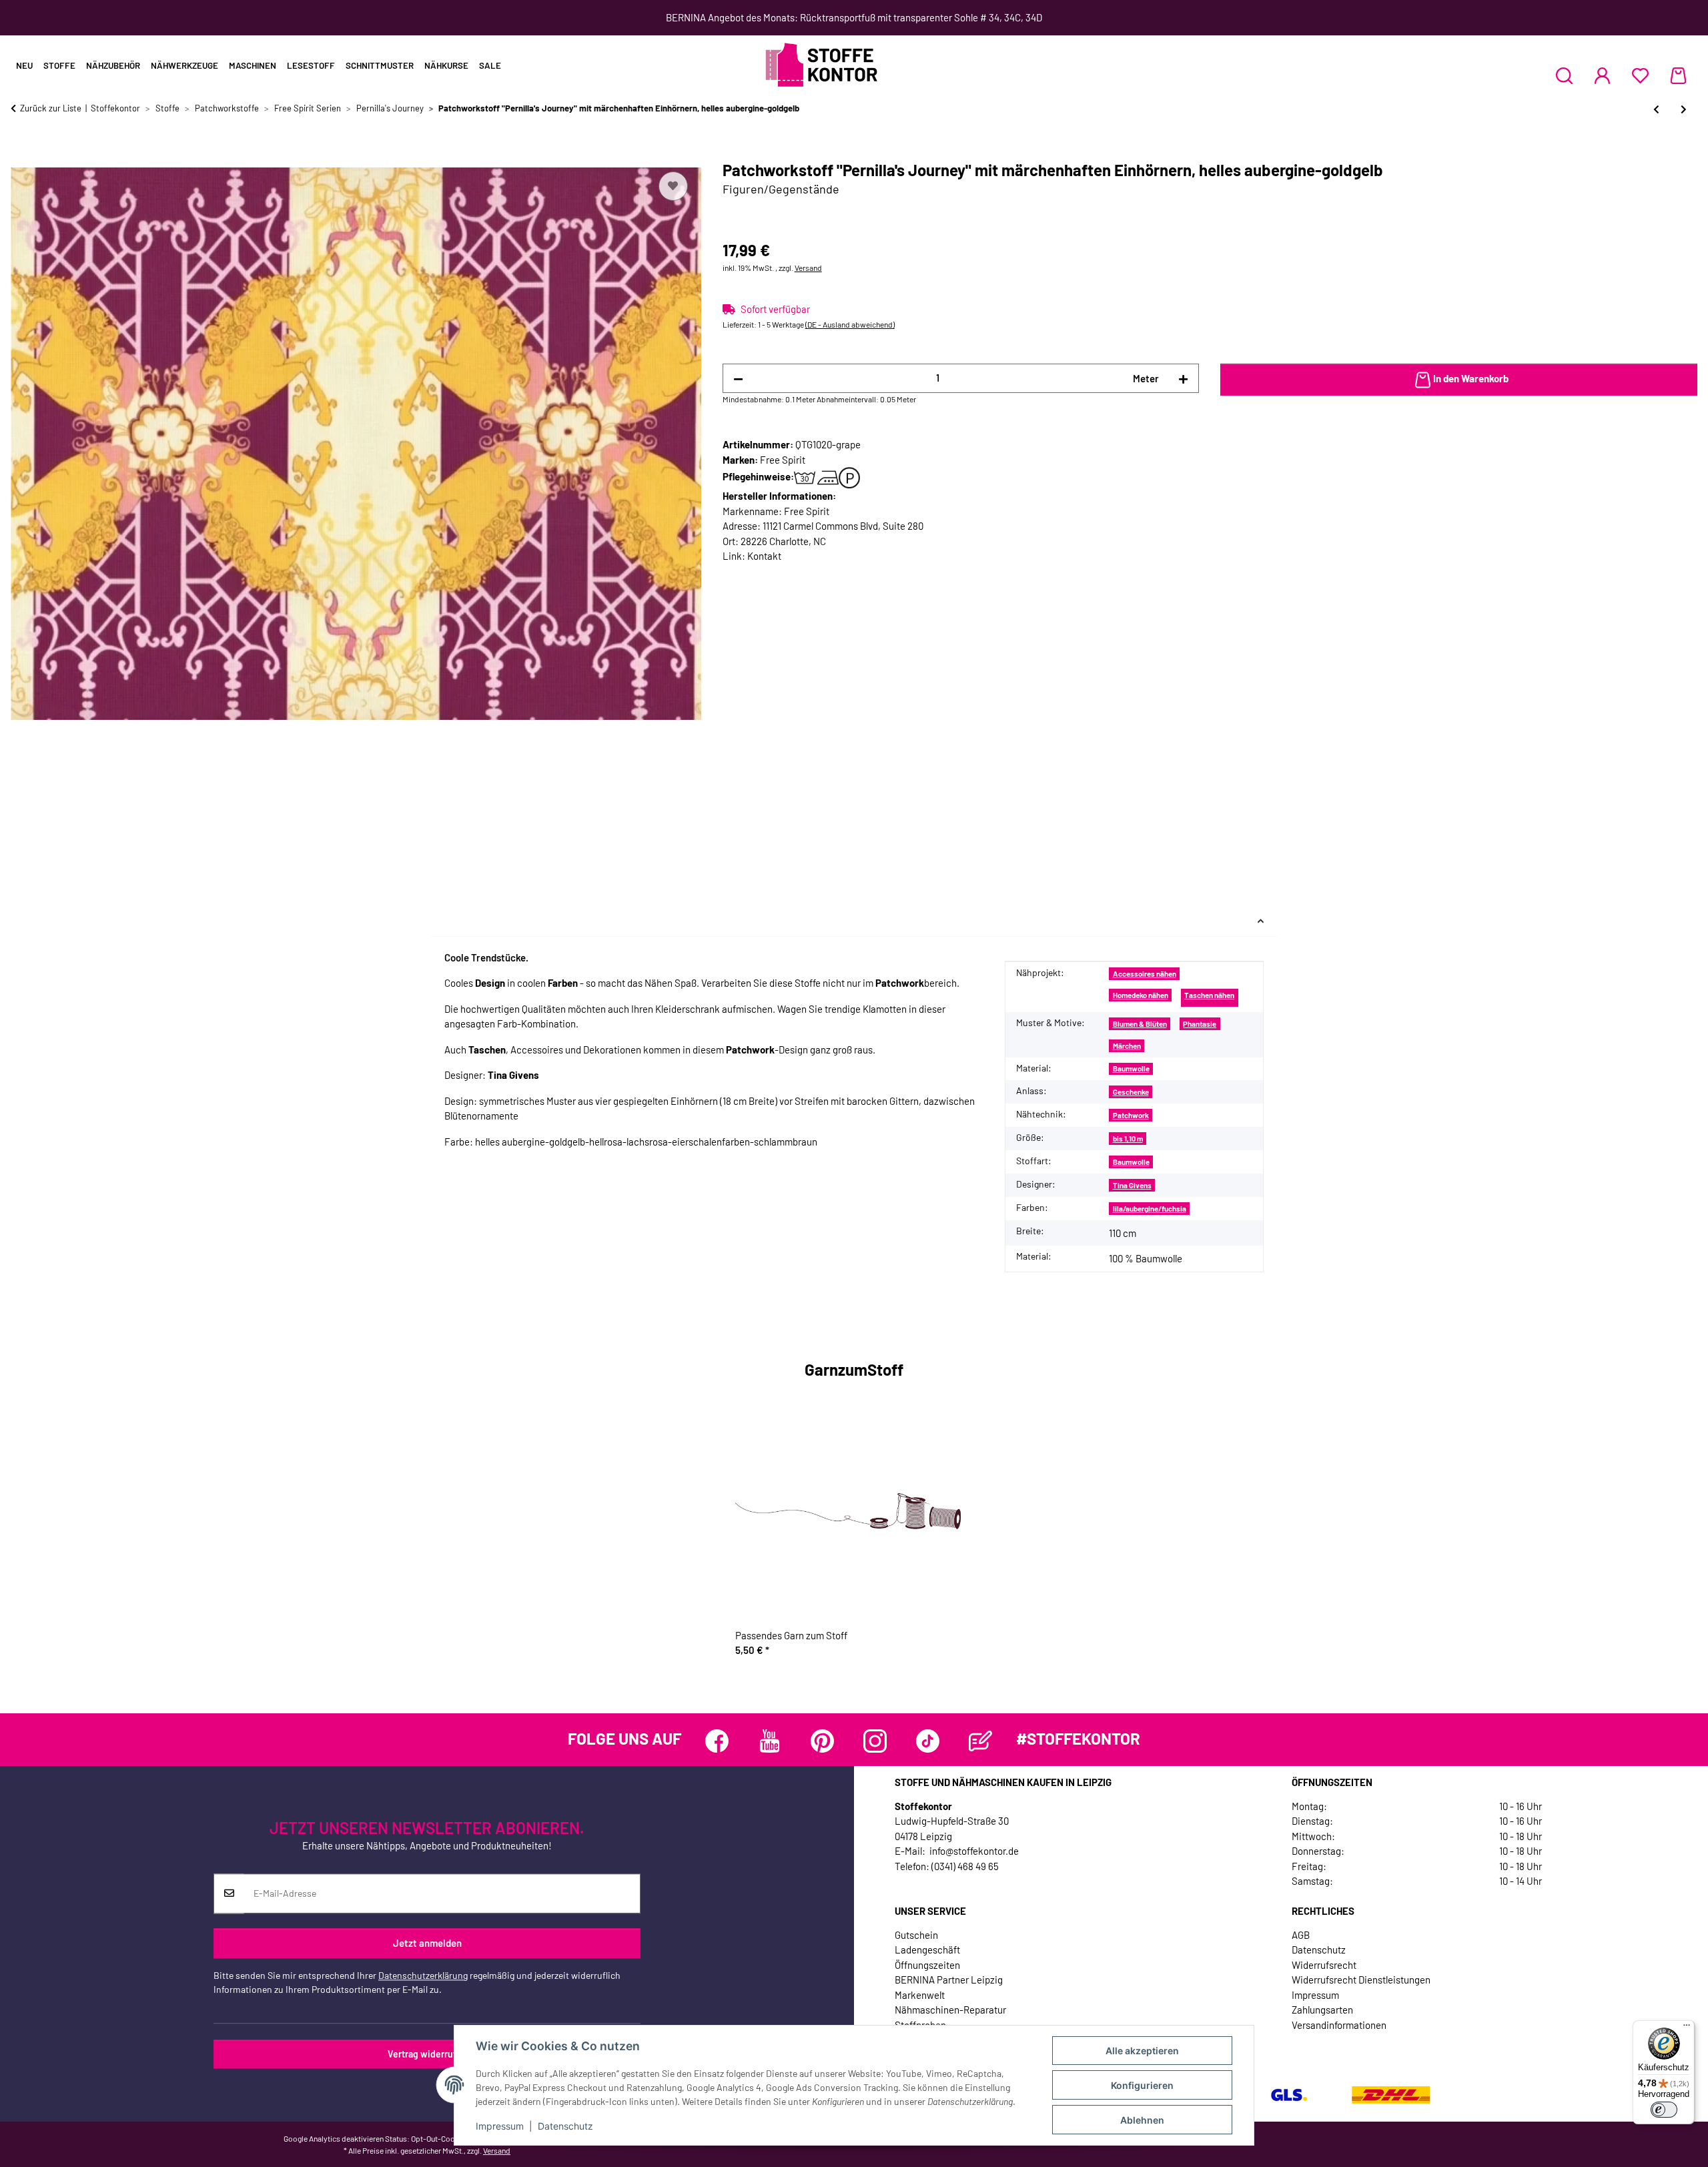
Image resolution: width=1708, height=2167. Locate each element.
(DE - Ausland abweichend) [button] (850, 324)
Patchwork (1131, 1115)
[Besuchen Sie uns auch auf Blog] (980, 1741)
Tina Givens (1132, 1185)
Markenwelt (920, 1995)
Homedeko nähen (1141, 995)
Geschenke (1131, 1092)
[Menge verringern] (738, 379)
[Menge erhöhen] (1183, 379)
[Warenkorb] (1678, 75)
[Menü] (1687, 2028)
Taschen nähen (1209, 995)
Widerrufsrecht (1324, 1965)
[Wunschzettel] (1640, 75)
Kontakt (764, 556)
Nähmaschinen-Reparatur (950, 2010)
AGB (1301, 1935)
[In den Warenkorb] (21, 153)
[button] (1564, 75)
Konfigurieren (1142, 2085)
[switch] (1664, 2110)
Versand (808, 268)
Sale (490, 65)
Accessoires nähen (1145, 974)
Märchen (1127, 1046)
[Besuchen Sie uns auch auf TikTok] (928, 1741)
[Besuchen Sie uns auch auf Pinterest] (822, 1741)
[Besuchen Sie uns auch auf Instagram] (875, 1741)
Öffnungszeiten (927, 1965)
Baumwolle (1131, 1068)
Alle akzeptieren (1142, 2051)
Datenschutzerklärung (423, 1975)
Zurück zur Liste (51, 108)
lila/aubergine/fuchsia (1150, 1209)
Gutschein (916, 1935)
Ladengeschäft (927, 1949)
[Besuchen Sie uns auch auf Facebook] (717, 1741)
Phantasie (1200, 1024)
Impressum (500, 2126)
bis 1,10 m (1128, 1139)
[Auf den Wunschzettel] (673, 186)
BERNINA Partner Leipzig (949, 1980)
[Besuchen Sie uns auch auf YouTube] (770, 1741)
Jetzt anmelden (427, 1943)
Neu (24, 65)
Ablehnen (1142, 2120)
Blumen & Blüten (1140, 1024)
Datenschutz (565, 2126)
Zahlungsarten (1322, 2010)
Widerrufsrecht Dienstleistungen (1361, 1980)
